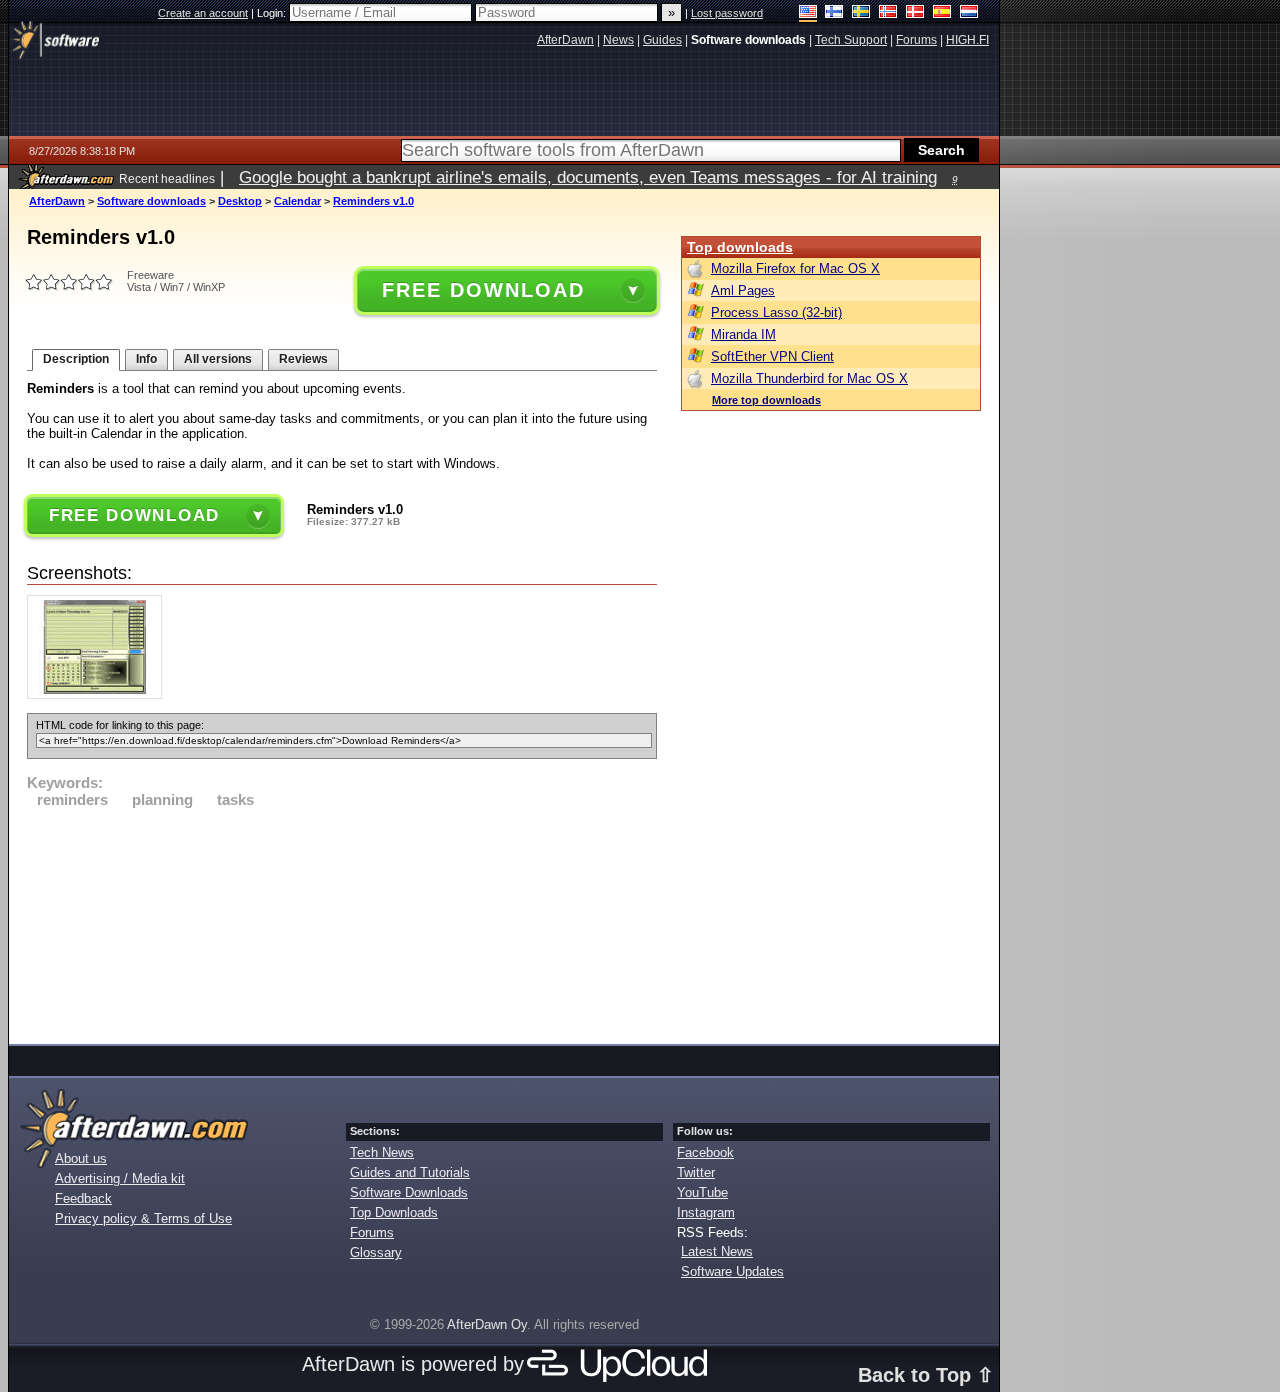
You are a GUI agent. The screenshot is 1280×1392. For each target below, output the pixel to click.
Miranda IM (743, 334)
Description (76, 359)
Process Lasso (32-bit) (776, 312)
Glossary (376, 1252)
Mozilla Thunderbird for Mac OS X (809, 378)
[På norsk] (888, 13)
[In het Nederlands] (969, 13)
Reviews (303, 359)
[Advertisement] (342, 923)
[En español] (942, 13)
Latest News (717, 1251)
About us (81, 1158)
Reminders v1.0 (373, 201)
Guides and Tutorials (410, 1172)
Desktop (240, 201)
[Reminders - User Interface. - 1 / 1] (99, 694)
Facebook (705, 1152)
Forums (372, 1232)
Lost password (727, 13)
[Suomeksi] (834, 13)
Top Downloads (394, 1212)
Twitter (696, 1172)
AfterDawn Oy (487, 1324)
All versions (218, 359)
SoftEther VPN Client (772, 356)
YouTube (702, 1192)
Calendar (297, 201)
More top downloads (766, 400)
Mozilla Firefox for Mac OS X (795, 268)
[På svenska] (861, 13)
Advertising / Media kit (120, 1178)
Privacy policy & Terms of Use (143, 1218)
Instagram (706, 1212)
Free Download (483, 290)
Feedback (83, 1198)
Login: (273, 13)
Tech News (382, 1152)
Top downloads (740, 247)
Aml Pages (743, 290)
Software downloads (151, 201)
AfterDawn (57, 201)
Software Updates (732, 1271)
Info (146, 359)
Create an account (203, 13)
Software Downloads (409, 1192)
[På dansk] (915, 13)
